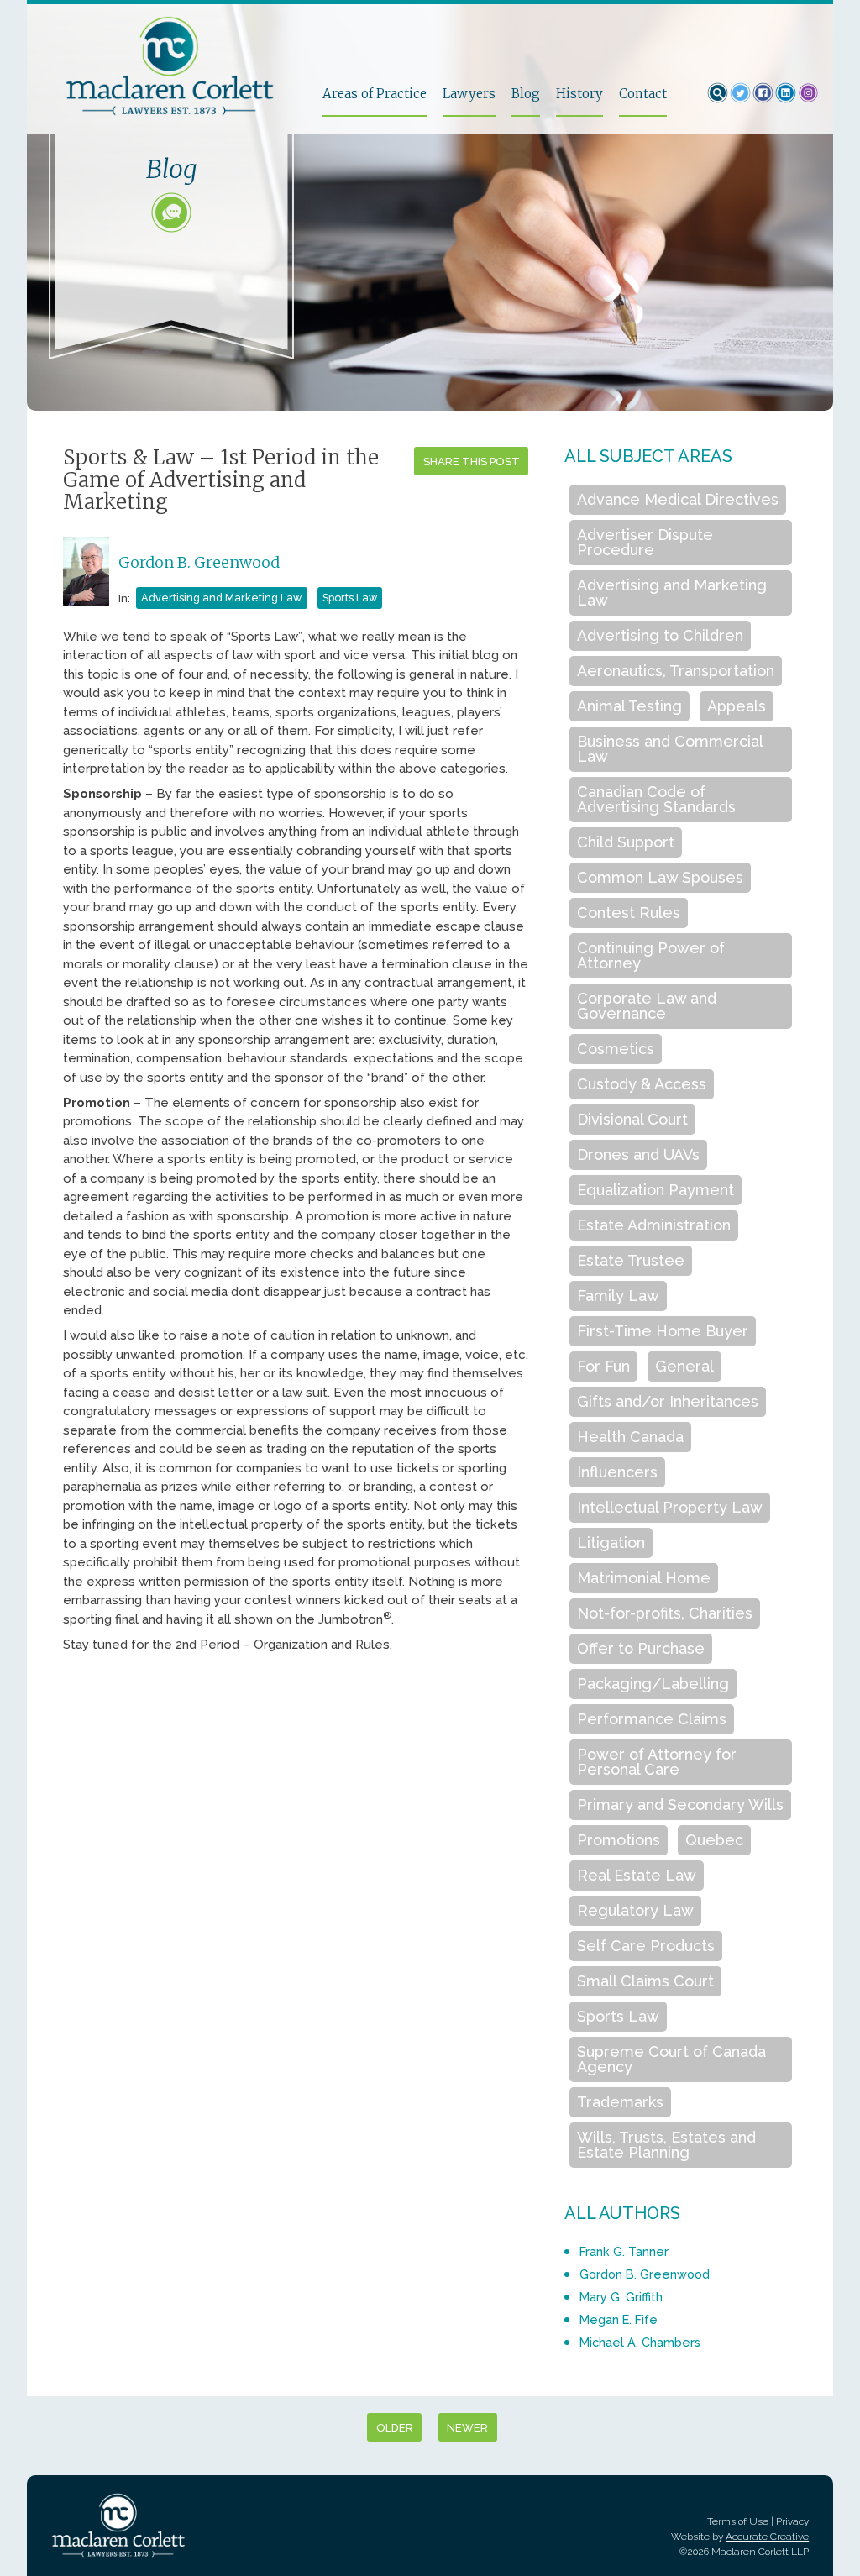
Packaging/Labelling (653, 1684)
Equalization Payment (655, 1190)
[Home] (176, 66)
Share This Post (472, 462)
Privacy (792, 2521)
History (579, 94)
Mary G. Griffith (621, 2297)
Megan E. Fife (619, 2319)
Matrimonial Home (644, 1578)
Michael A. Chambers (640, 2342)
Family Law (618, 1296)
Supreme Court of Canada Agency (671, 2059)
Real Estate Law (637, 1875)
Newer (467, 2428)
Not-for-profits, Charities (665, 1613)
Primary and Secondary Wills (680, 1805)
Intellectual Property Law (670, 1507)
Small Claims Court (645, 1981)
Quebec (714, 1840)
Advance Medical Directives (678, 499)
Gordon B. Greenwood (199, 562)
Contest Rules (629, 913)
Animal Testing (629, 706)
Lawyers (469, 94)
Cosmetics (616, 1049)
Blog (526, 94)
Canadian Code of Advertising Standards (656, 799)
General (684, 1366)
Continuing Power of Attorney (651, 955)
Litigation (611, 1542)
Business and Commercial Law (670, 749)
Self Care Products (646, 1946)
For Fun (603, 1366)
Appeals (737, 706)
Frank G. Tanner (624, 2251)
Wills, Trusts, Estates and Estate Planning (666, 2145)
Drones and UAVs (638, 1154)
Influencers (617, 1472)
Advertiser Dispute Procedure (645, 542)
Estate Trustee (631, 1260)
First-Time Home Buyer (663, 1331)
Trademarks (620, 2102)
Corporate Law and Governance (647, 1006)
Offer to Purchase (641, 1648)
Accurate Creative (767, 2537)
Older (395, 2428)
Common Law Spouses (660, 877)
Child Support (626, 842)
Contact (643, 94)
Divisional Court (632, 1119)
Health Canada (630, 1437)
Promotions (619, 1840)
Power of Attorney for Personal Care (657, 1762)
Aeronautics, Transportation (676, 671)
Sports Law (350, 598)
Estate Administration (654, 1225)
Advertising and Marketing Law (221, 598)
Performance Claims (652, 1719)
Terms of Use (738, 2521)
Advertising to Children (660, 635)
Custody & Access (642, 1084)
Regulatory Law (635, 1910)
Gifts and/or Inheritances (668, 1401)
